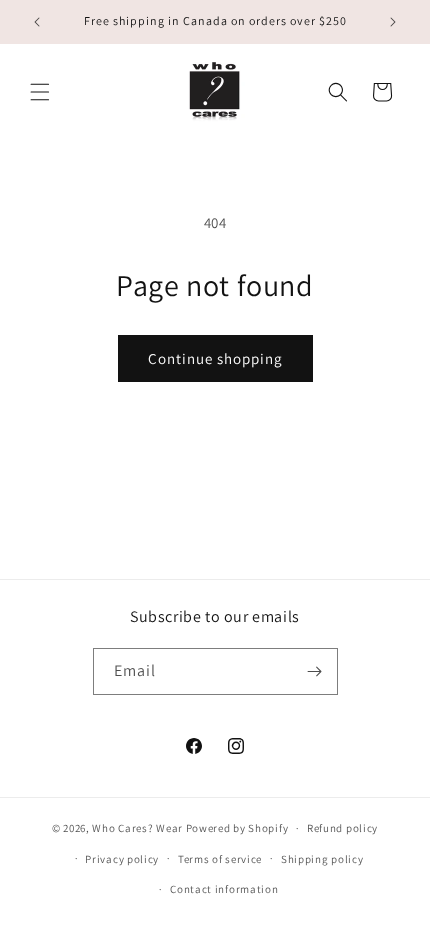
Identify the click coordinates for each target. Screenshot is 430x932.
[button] (40, 92)
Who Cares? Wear (137, 828)
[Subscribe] (315, 671)
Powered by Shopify (237, 828)
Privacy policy (122, 859)
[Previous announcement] (37, 22)
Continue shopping (215, 358)
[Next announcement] (393, 22)
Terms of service (220, 859)
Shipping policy (322, 859)
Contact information (224, 889)
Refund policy (342, 828)
